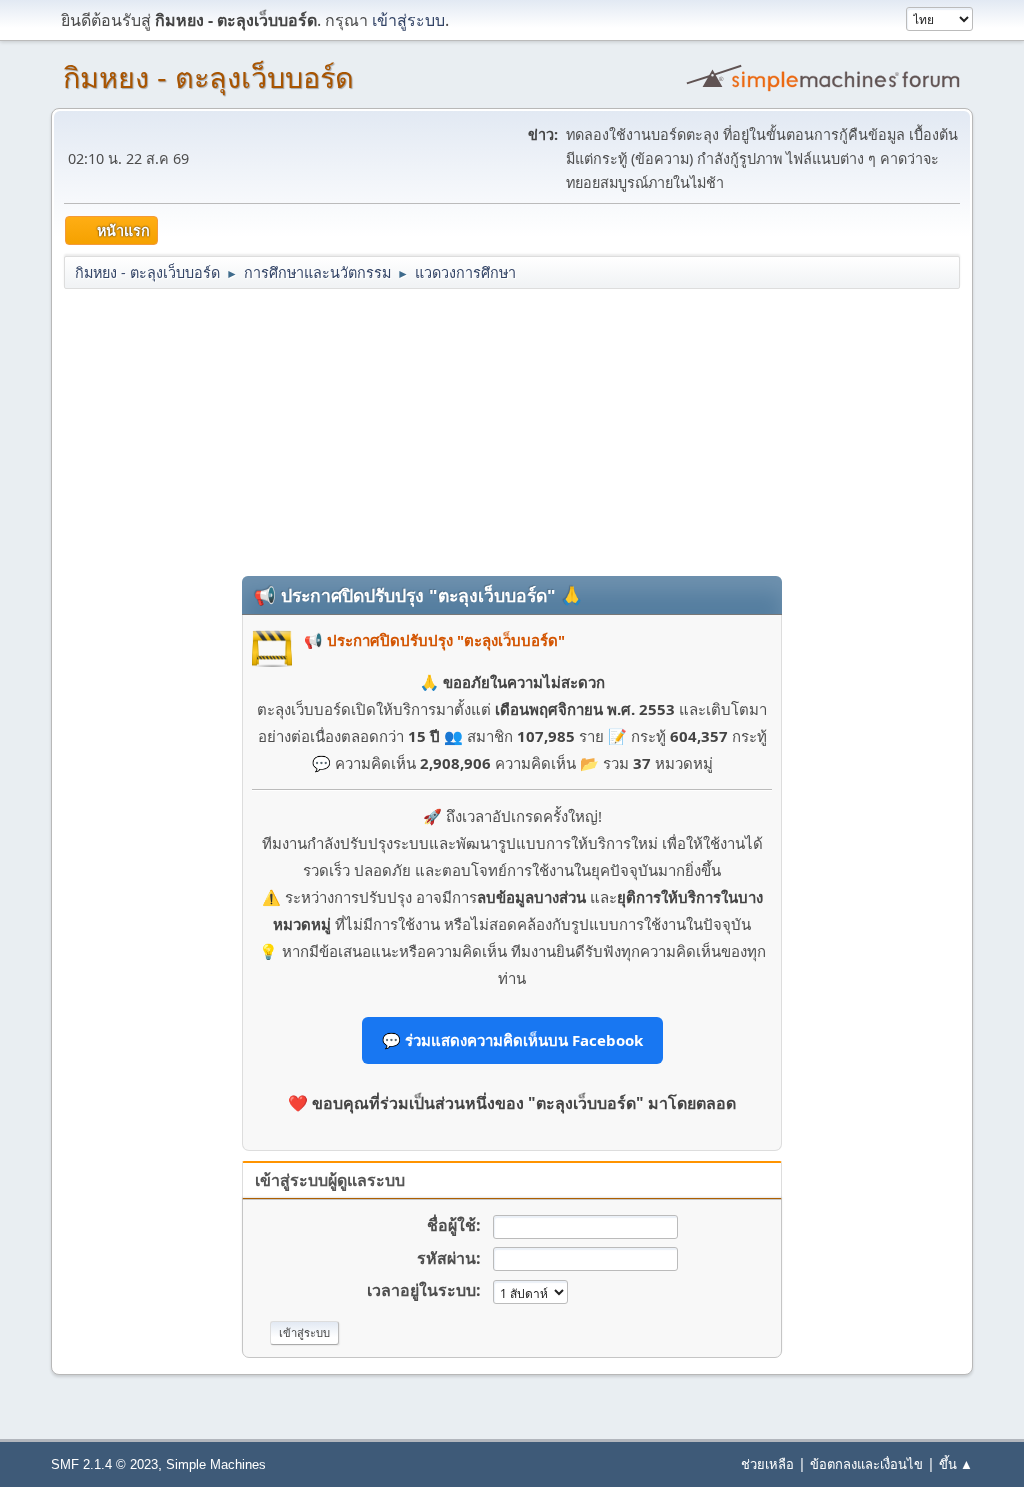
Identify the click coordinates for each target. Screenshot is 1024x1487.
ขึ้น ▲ (956, 1464)
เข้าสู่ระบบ (408, 20)
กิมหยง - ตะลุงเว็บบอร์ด (208, 78)
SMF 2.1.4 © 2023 (104, 1464)
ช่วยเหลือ (767, 1464)
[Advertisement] (512, 431)
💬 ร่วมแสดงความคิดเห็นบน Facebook (512, 1040)
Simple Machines (216, 1464)
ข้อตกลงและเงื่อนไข (866, 1464)
